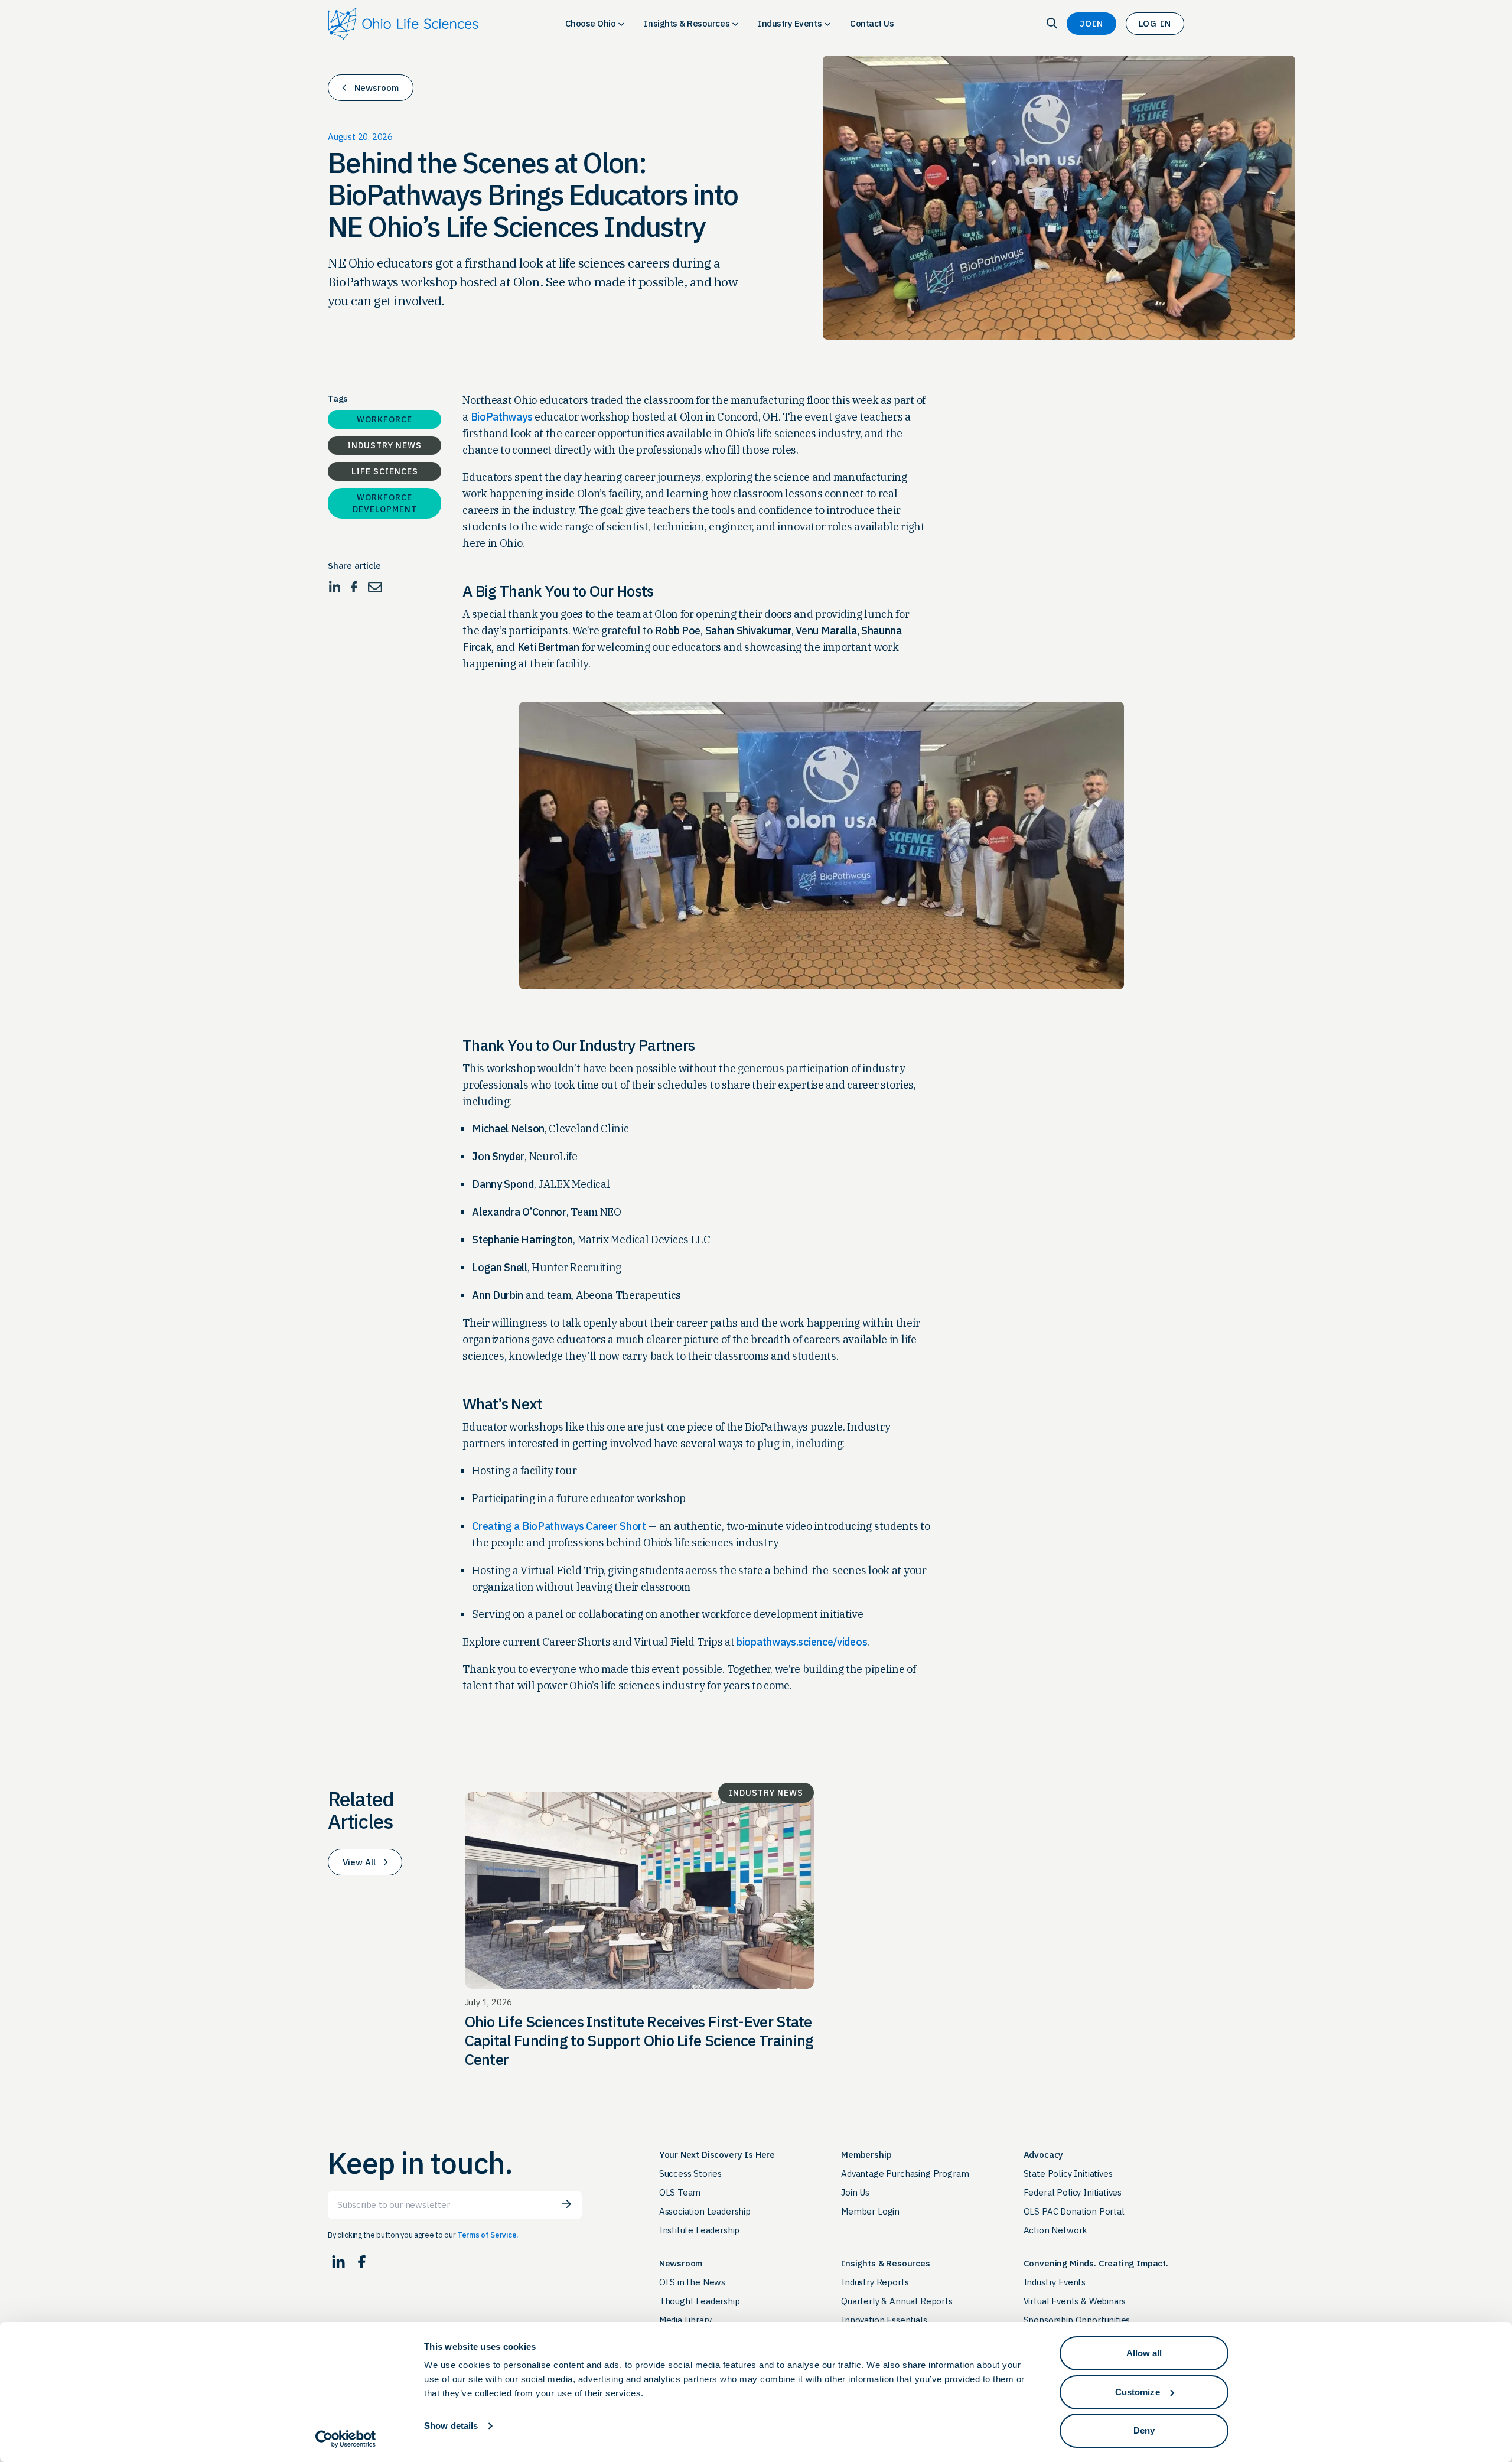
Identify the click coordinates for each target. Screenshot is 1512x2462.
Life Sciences (385, 471)
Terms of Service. (488, 2235)
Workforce (384, 419)
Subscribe (566, 2204)
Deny (1144, 2430)
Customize (1138, 2392)
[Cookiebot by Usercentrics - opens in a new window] (346, 2439)
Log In (1155, 23)
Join (1091, 23)
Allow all (1144, 2353)
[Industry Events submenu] (827, 24)
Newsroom (377, 88)
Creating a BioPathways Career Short (559, 1526)
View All (359, 1862)
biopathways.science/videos (802, 1642)
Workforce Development (385, 503)
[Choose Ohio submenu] (621, 24)
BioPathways (502, 417)
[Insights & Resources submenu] (735, 24)
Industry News (384, 445)
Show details (451, 2426)
